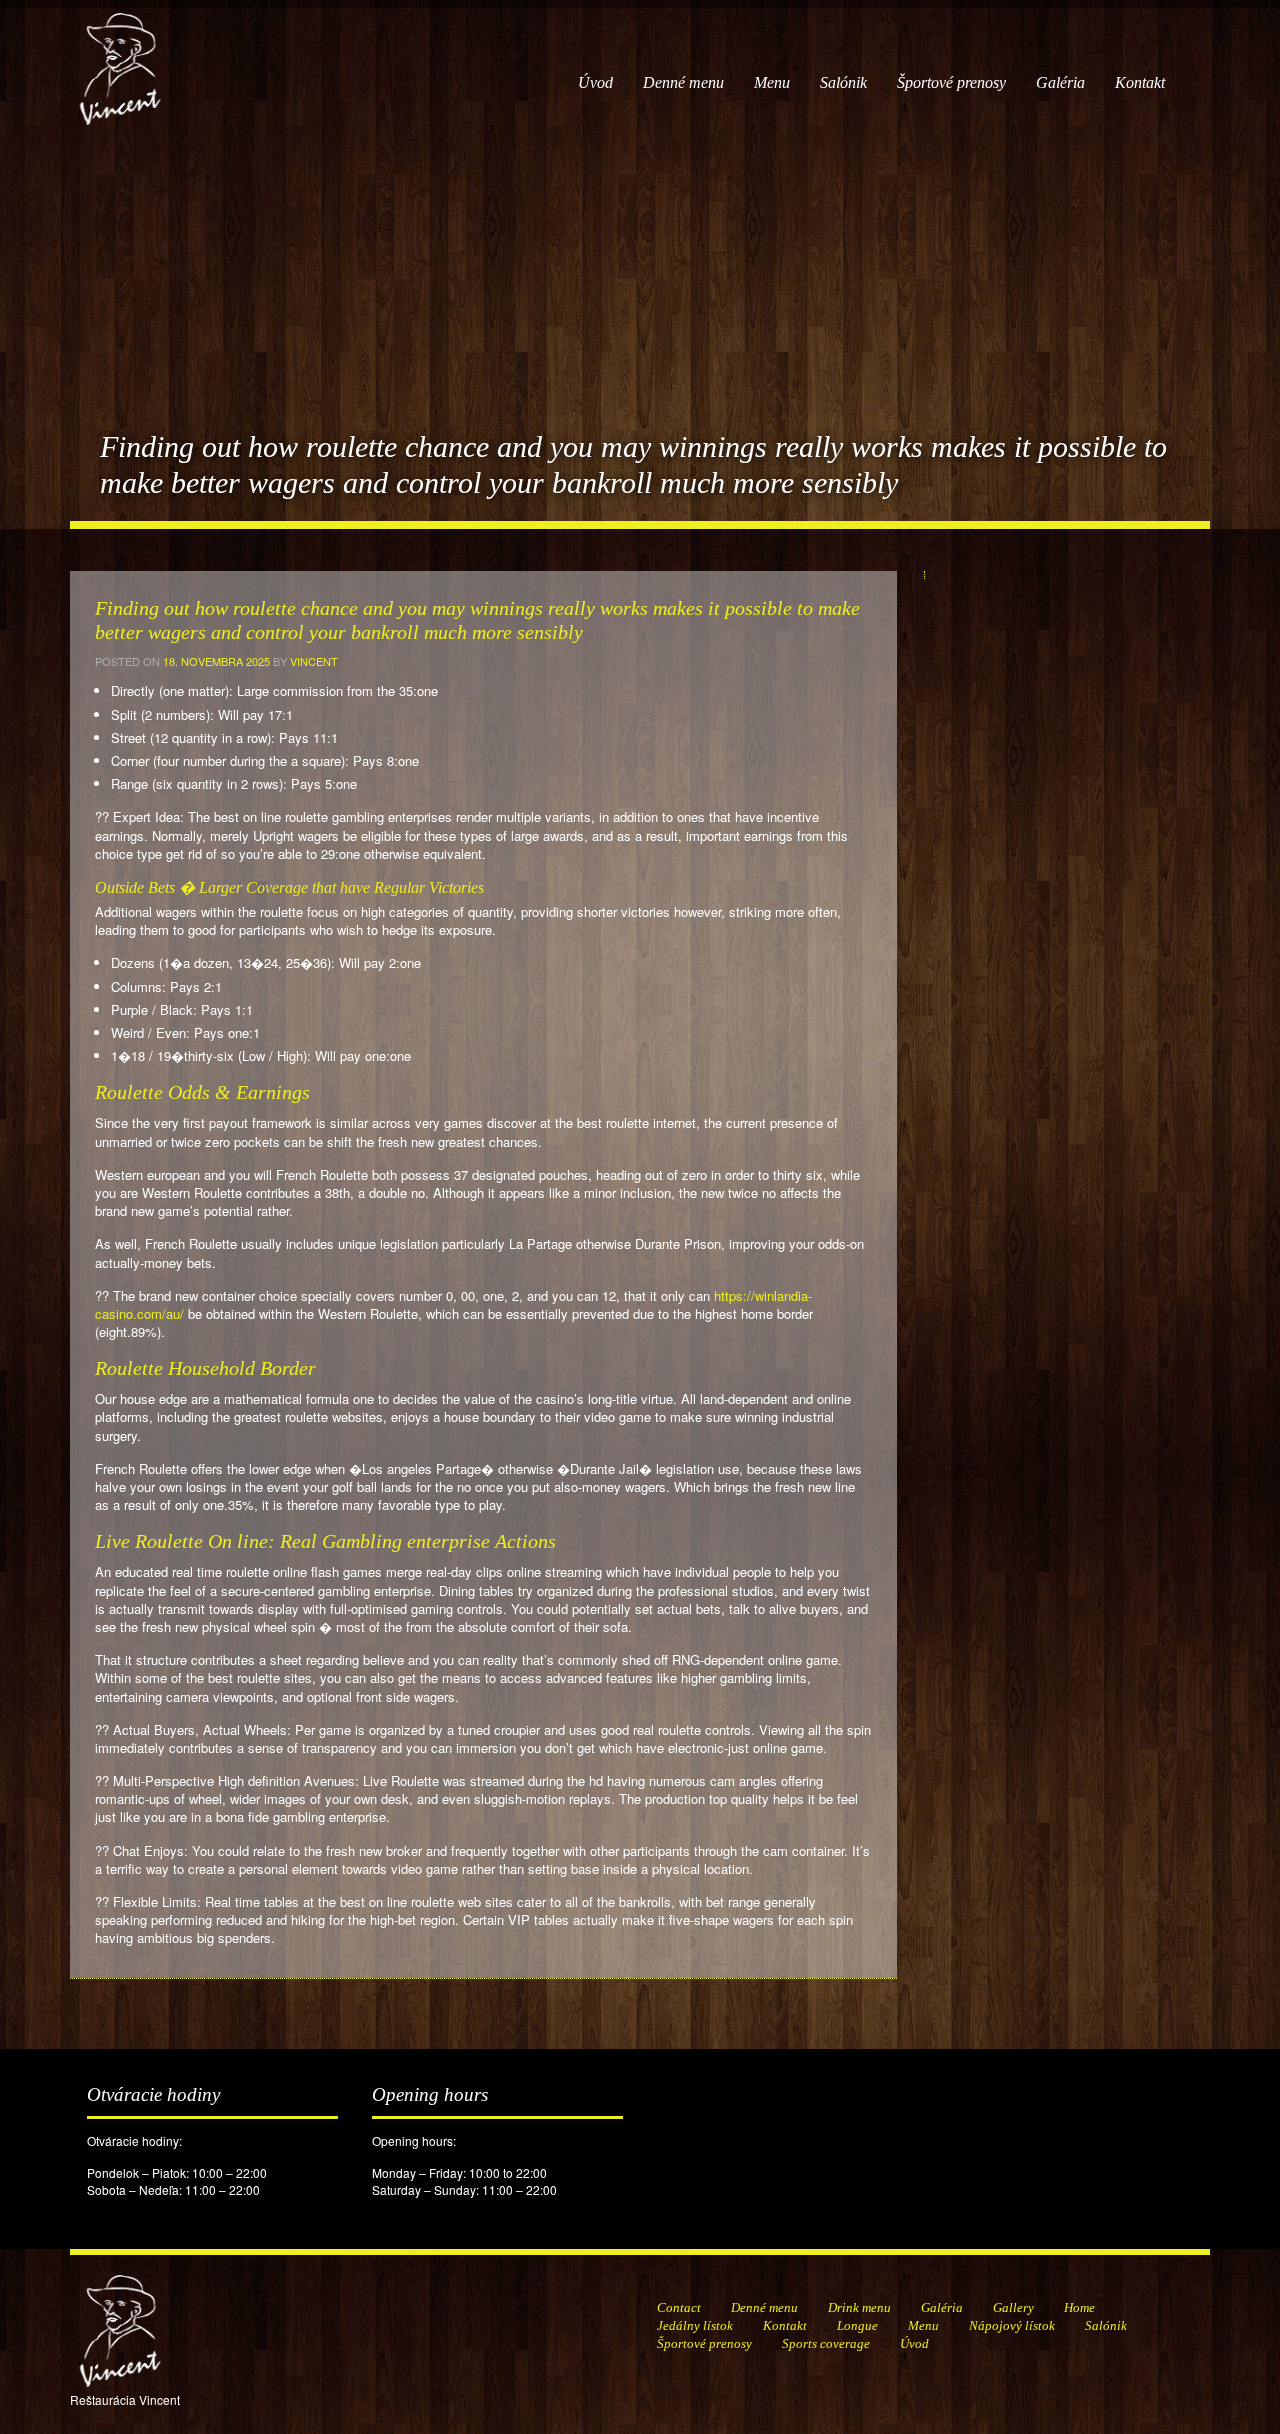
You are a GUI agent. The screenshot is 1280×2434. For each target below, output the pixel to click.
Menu (772, 82)
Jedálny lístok (695, 2325)
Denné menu (683, 82)
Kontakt (1140, 82)
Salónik (843, 82)
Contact (679, 2307)
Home (1079, 2307)
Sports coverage (826, 2343)
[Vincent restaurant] (120, 58)
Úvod (595, 82)
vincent (314, 661)
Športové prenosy (951, 82)
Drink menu (859, 2307)
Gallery (1013, 2307)
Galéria (1060, 82)
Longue (857, 2325)
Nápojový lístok (1012, 2325)
